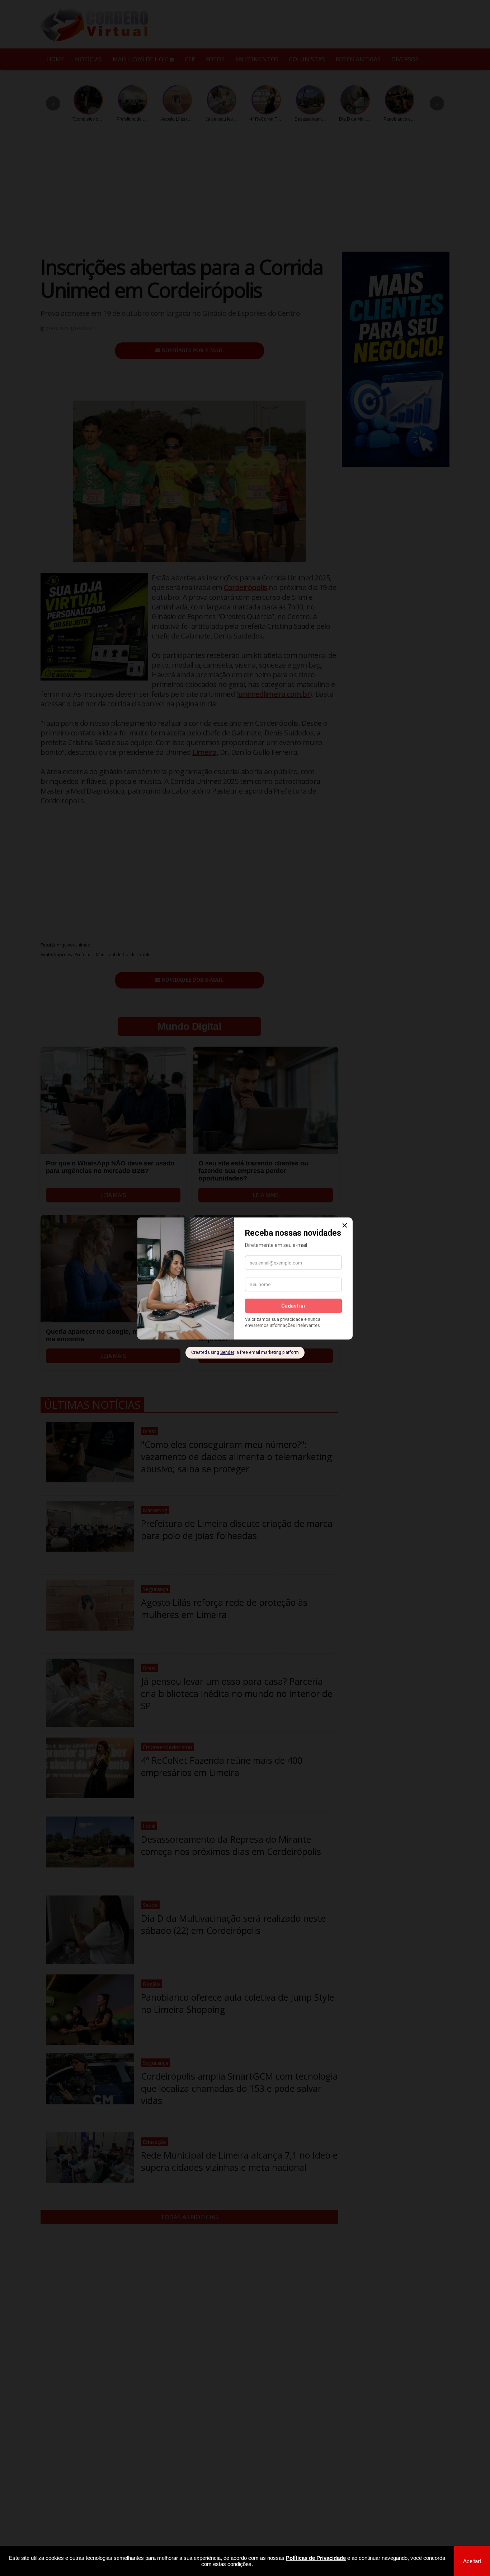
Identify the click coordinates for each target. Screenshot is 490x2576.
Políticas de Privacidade (316, 2558)
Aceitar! (472, 2561)
